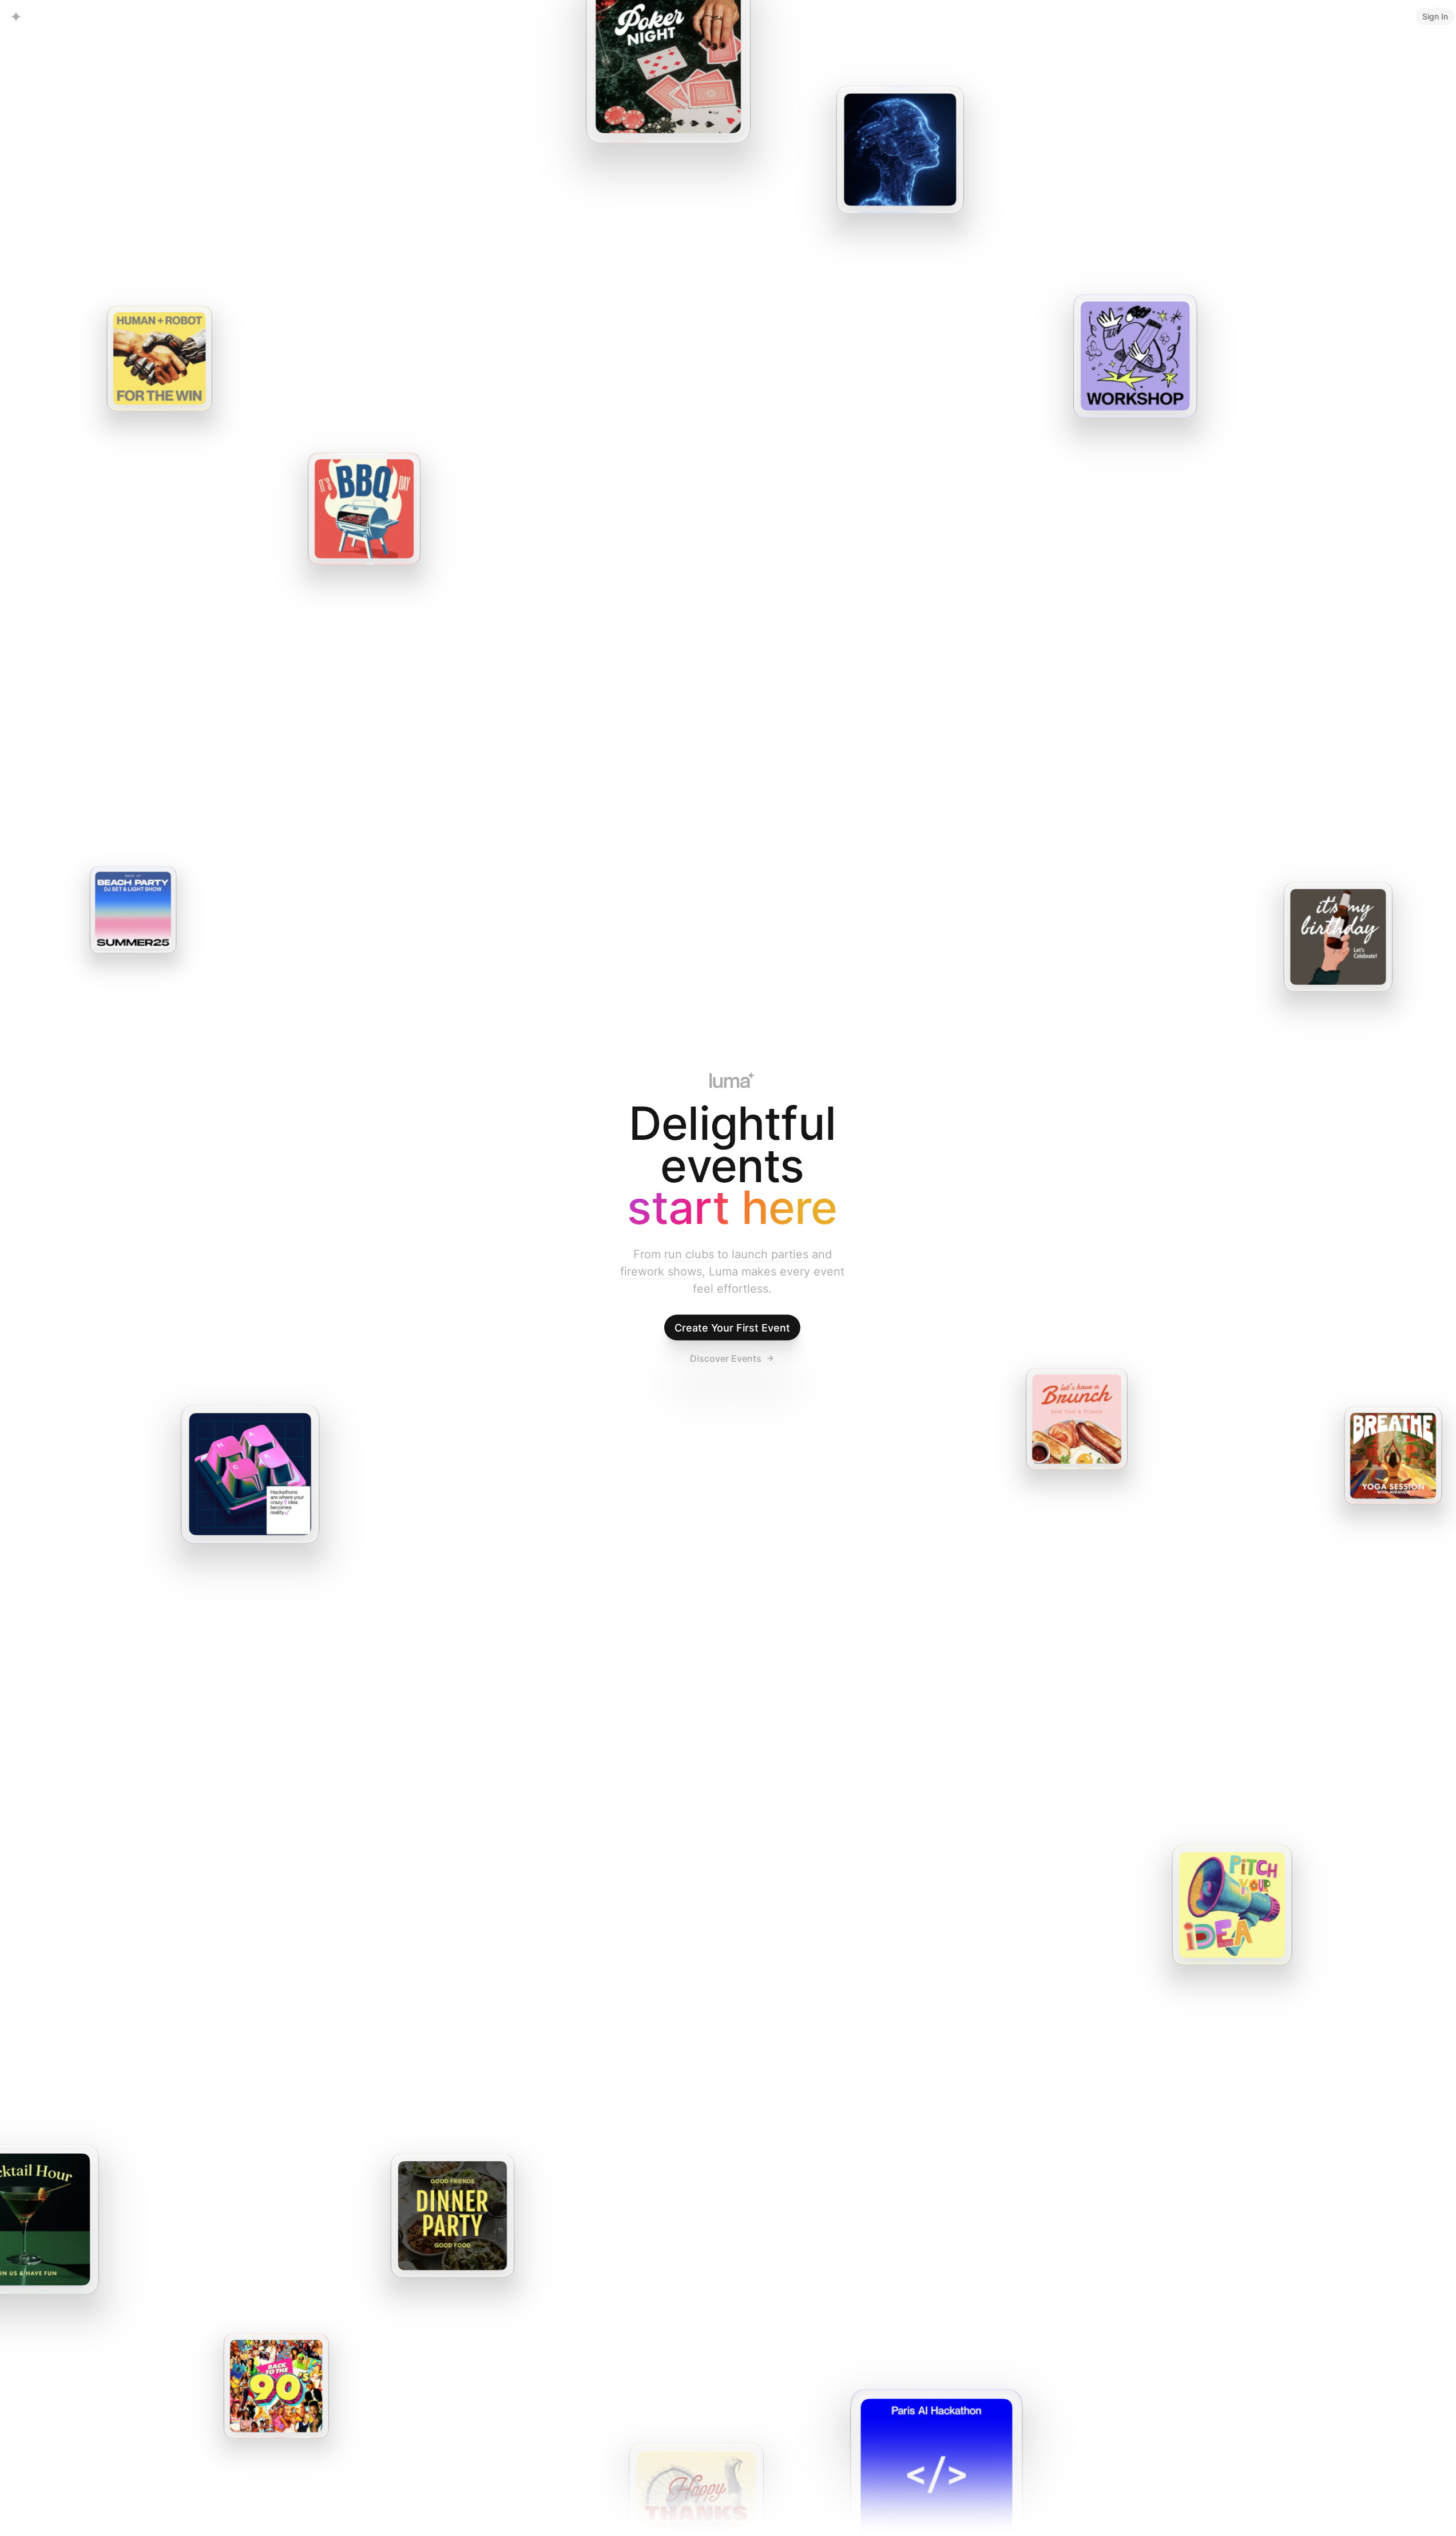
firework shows (661, 1271)
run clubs (689, 1254)
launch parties (770, 1254)
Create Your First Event (732, 1328)
